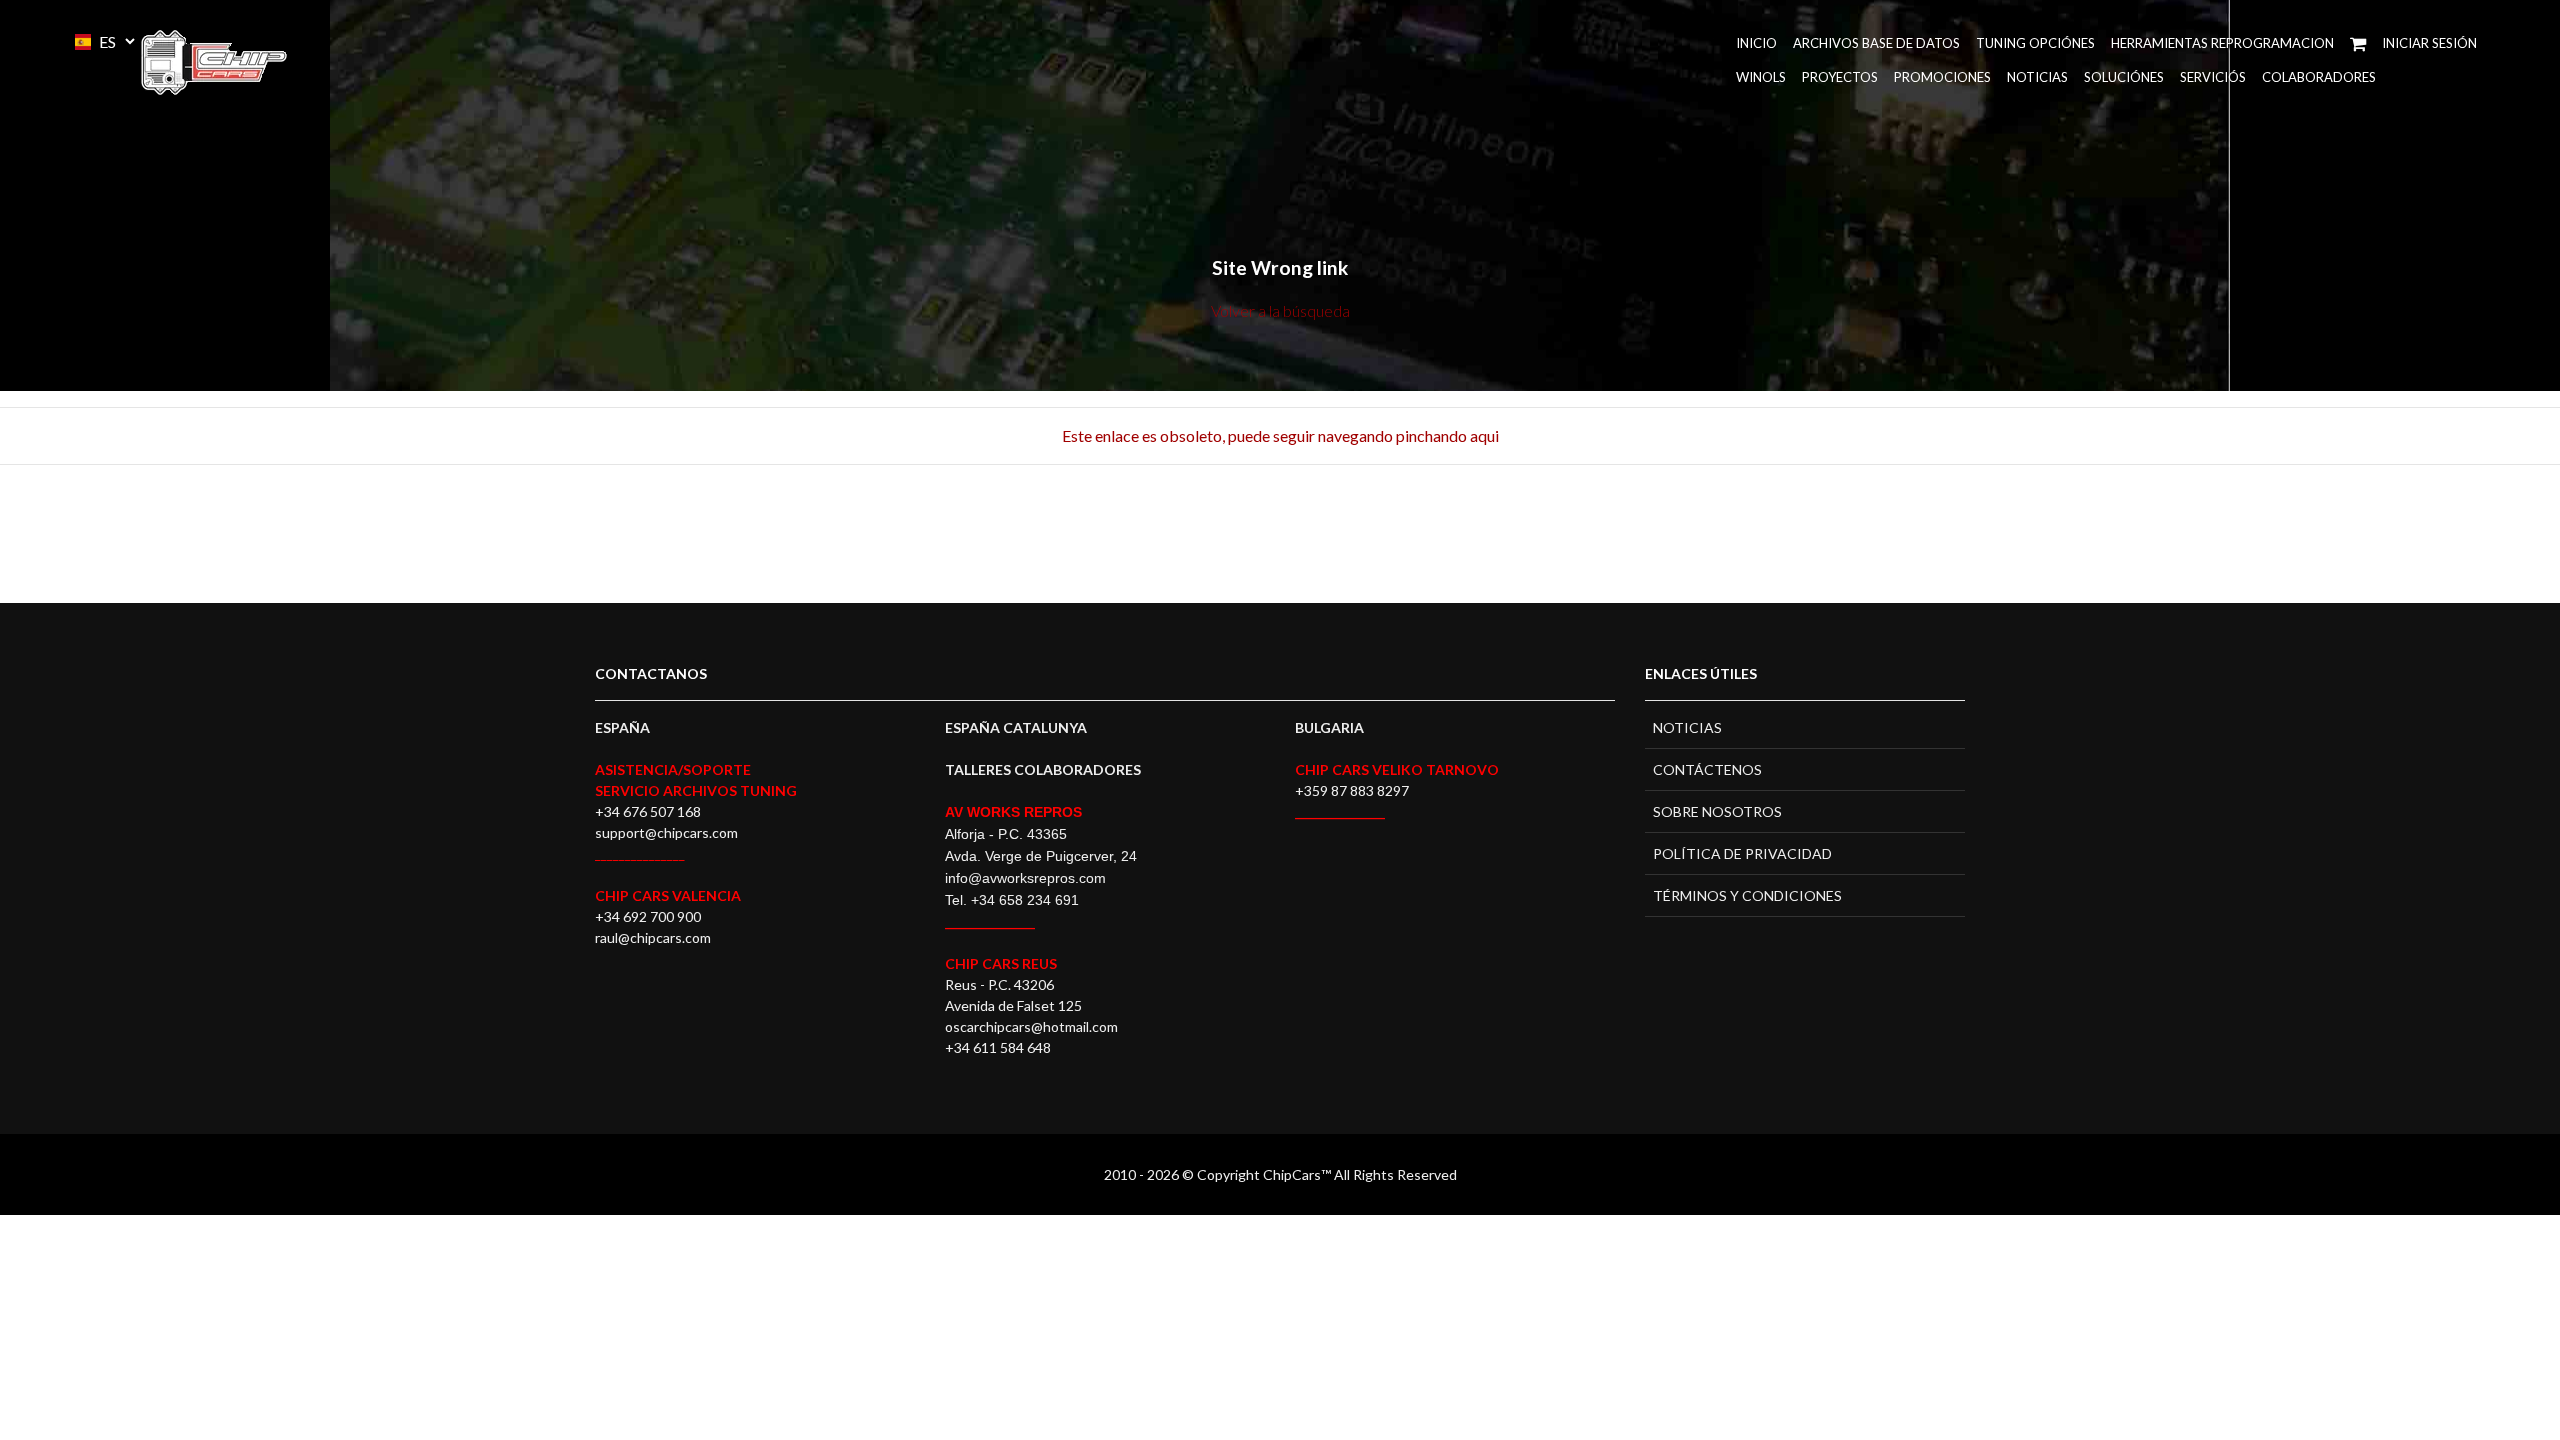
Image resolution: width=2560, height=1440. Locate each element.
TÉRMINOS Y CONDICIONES (1747, 895)
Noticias (2037, 77)
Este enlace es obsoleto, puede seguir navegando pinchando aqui (1280, 435)
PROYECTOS (1840, 77)
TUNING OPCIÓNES (2035, 43)
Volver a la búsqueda (1280, 310)
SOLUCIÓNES (2124, 77)
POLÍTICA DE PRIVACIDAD (1742, 853)
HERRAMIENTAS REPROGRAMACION (2222, 43)
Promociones (1942, 77)
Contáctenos (1707, 769)
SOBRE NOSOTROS (1717, 811)
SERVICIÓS (2213, 77)
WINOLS (1761, 77)
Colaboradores (2319, 77)
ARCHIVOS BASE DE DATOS (1876, 43)
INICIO (1756, 43)
